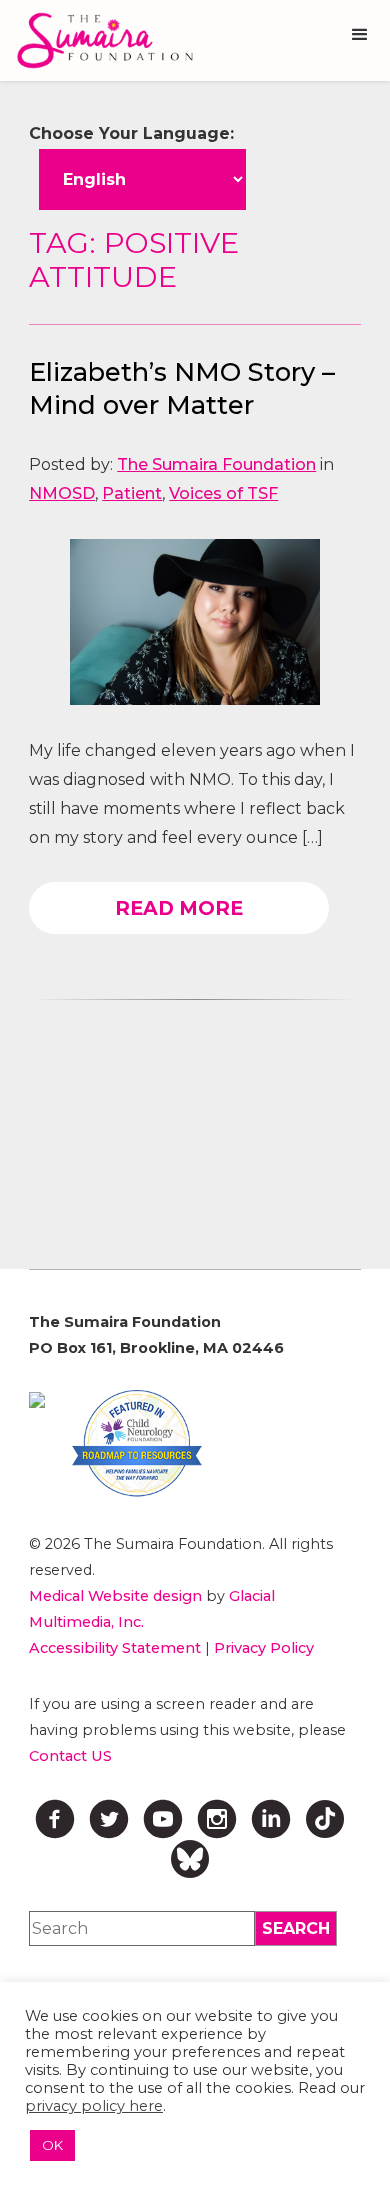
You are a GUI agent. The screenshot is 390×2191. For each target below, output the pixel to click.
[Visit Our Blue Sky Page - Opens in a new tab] (190, 1859)
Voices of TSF (223, 493)
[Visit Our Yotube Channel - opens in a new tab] (163, 1819)
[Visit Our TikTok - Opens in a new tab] (325, 1819)
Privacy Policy (264, 1648)
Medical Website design (115, 1596)
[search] (296, 1928)
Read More (179, 908)
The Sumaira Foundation (216, 464)
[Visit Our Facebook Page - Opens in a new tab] (55, 1819)
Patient (132, 493)
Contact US (70, 1756)
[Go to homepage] (100, 40)
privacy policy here (94, 2106)
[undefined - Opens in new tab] (37, 1400)
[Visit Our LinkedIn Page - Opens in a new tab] (271, 1819)
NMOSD (62, 493)
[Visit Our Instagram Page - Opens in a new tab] (217, 1819)
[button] (360, 35)
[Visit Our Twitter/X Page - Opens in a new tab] (109, 1819)
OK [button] (52, 2145)
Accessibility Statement (115, 1648)
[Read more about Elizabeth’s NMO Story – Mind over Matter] (195, 622)
